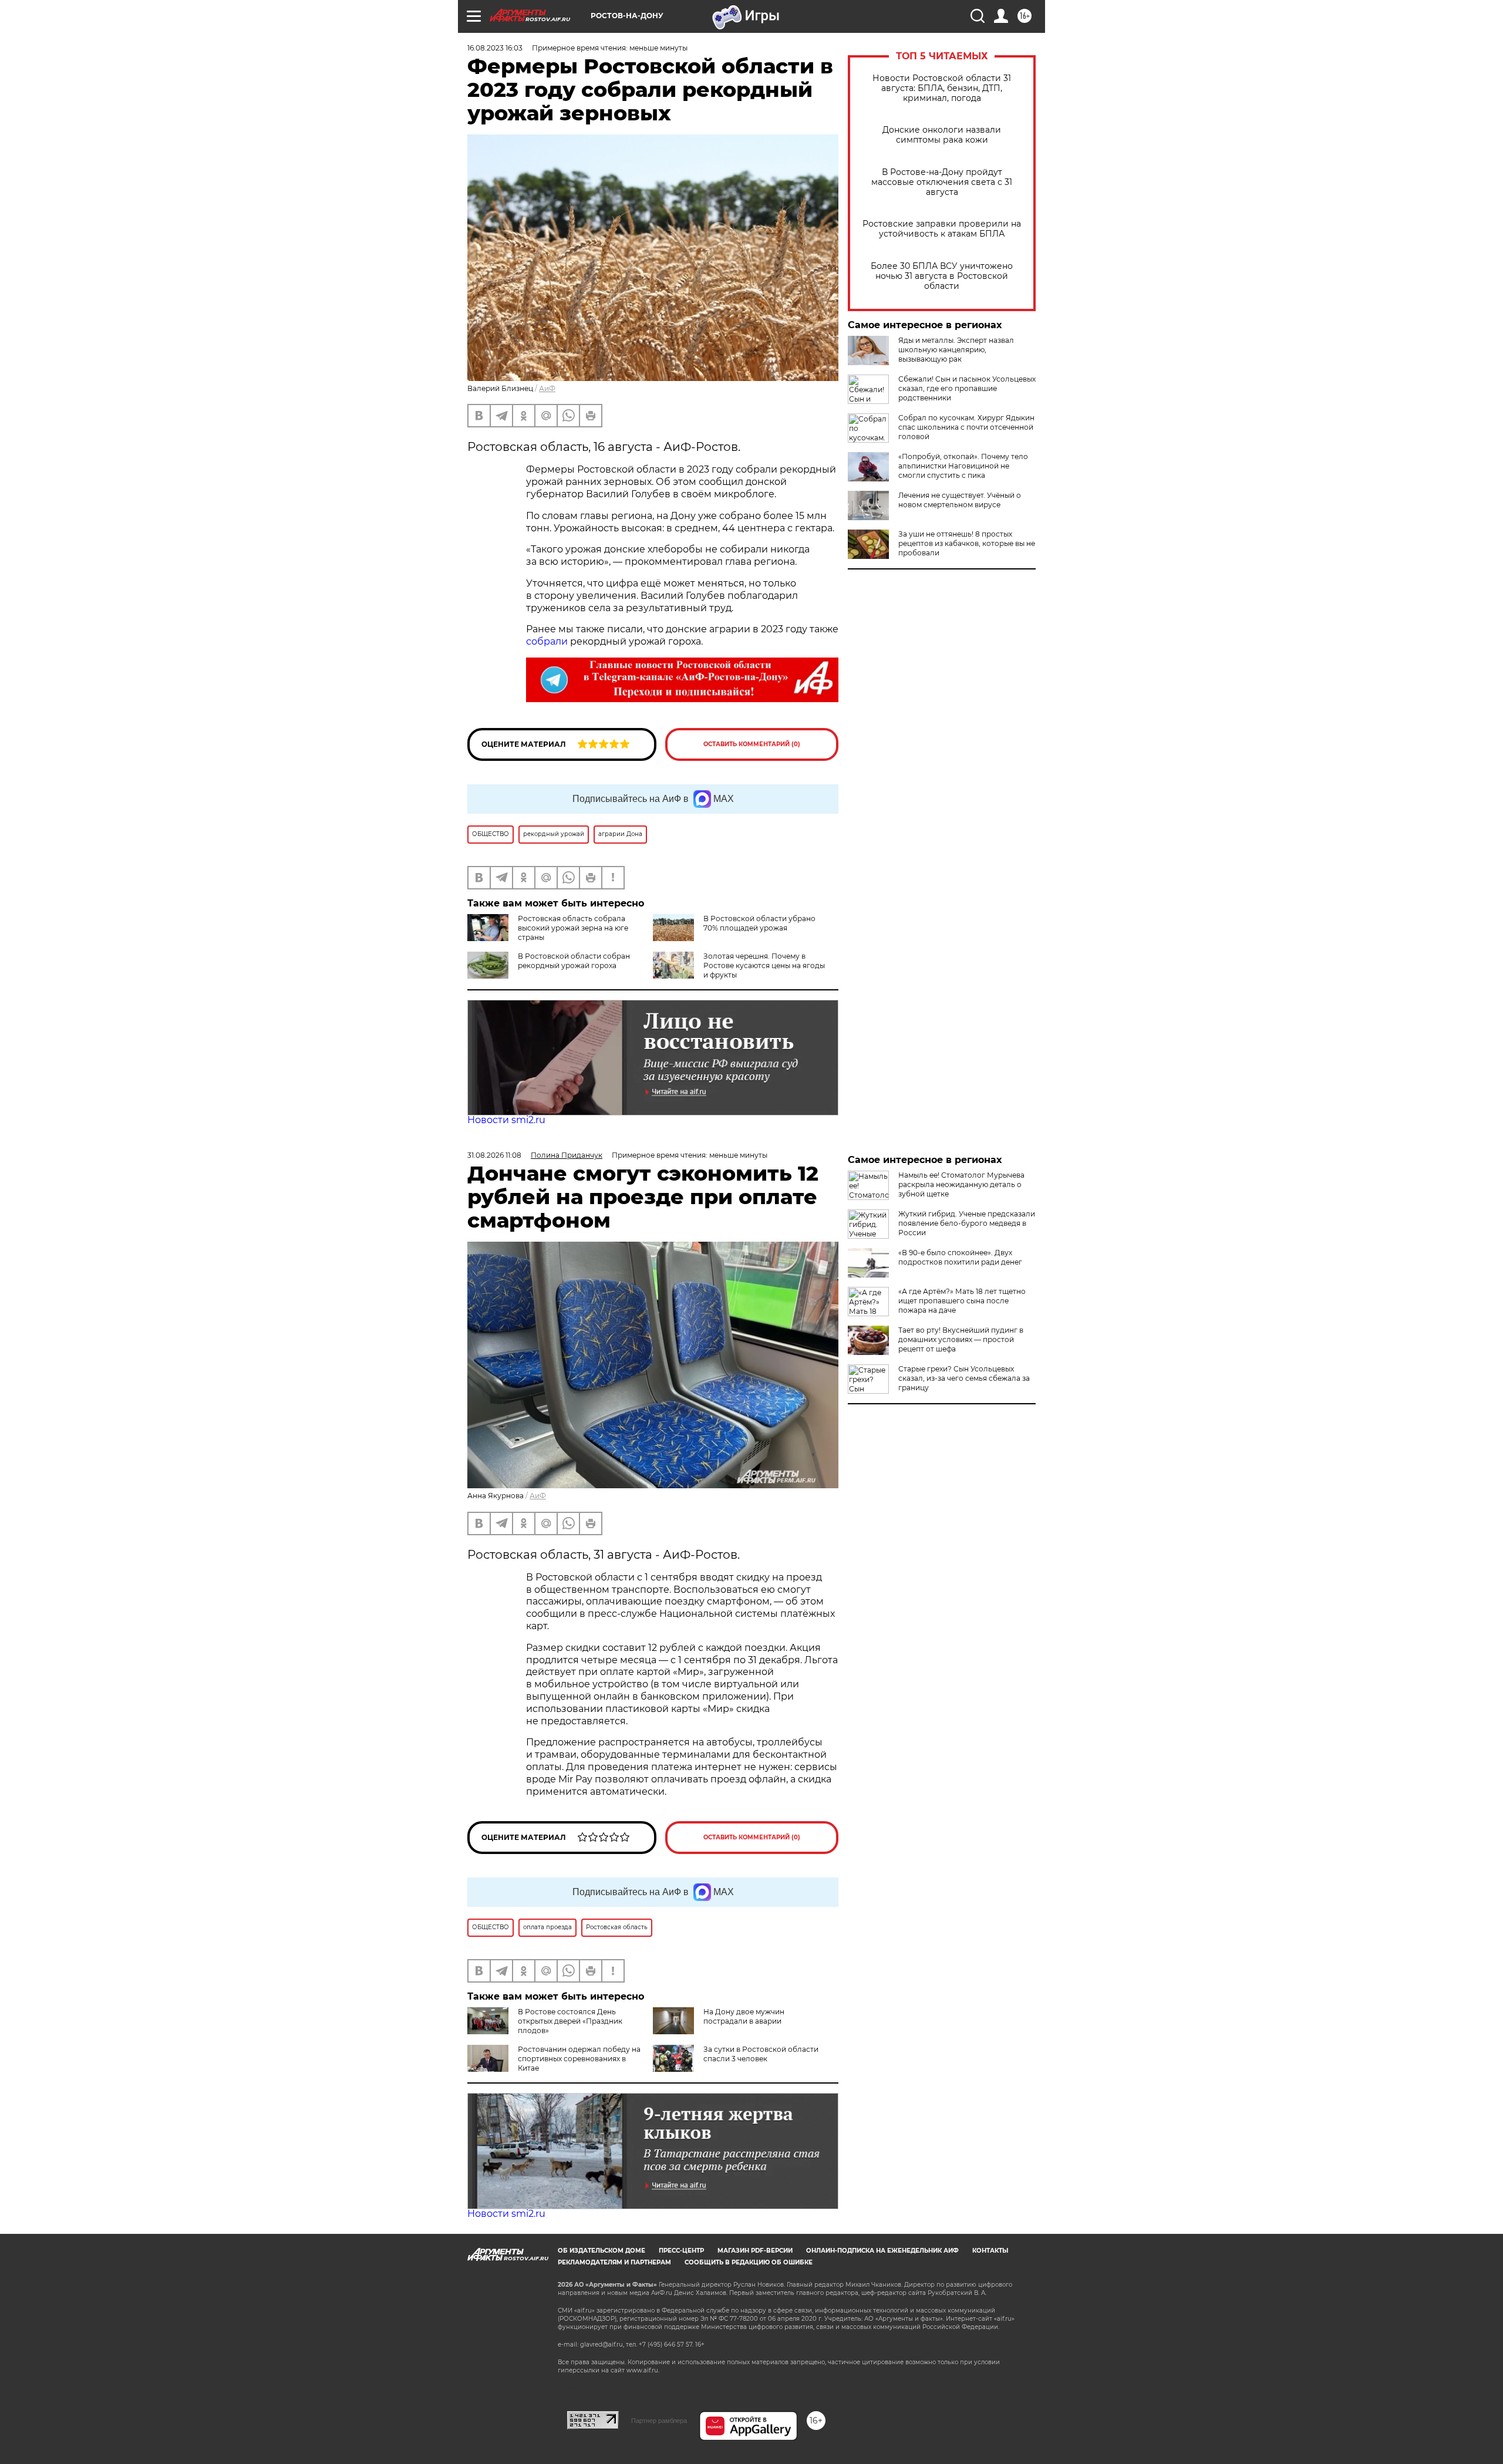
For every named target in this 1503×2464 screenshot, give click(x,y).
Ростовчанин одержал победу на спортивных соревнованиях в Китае (579, 2059)
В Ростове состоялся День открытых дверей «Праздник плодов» (570, 2021)
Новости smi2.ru (506, 1120)
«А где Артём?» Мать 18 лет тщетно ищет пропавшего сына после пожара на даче (962, 1301)
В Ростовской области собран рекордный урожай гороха (574, 961)
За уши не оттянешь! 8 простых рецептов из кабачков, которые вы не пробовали (967, 543)
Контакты (990, 2251)
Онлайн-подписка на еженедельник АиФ (882, 2251)
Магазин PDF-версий (755, 2251)
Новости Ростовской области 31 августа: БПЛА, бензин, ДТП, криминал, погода (942, 88)
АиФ (547, 388)
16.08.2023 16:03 (495, 48)
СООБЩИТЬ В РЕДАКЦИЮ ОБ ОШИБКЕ (749, 2262)
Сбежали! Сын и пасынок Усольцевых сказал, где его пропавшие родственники (967, 388)
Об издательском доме (601, 2251)
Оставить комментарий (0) (752, 744)
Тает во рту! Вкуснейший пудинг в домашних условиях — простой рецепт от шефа (961, 1339)
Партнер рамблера (659, 2421)
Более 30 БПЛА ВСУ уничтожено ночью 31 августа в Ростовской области (942, 276)
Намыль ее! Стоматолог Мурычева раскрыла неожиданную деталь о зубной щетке (961, 1184)
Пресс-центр (681, 2251)
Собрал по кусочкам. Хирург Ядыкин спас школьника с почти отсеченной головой (966, 427)
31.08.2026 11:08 (494, 1155)
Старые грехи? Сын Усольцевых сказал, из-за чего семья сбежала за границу (964, 1378)
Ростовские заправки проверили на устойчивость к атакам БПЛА (942, 229)
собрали (547, 641)
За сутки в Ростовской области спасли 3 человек (761, 2054)
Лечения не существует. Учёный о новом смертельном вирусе (960, 500)
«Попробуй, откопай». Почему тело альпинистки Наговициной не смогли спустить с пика (963, 466)
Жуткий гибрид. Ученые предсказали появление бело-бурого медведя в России (967, 1223)
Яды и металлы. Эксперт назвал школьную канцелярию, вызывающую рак (956, 350)
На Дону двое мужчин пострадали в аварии (744, 2016)
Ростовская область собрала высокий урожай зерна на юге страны (573, 928)
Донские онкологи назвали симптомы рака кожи (942, 135)
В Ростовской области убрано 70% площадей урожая (759, 923)
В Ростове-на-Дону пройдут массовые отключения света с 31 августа (942, 182)
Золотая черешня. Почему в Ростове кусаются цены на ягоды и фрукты (764, 965)
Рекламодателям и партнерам (614, 2262)
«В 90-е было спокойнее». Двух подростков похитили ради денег (960, 1257)
